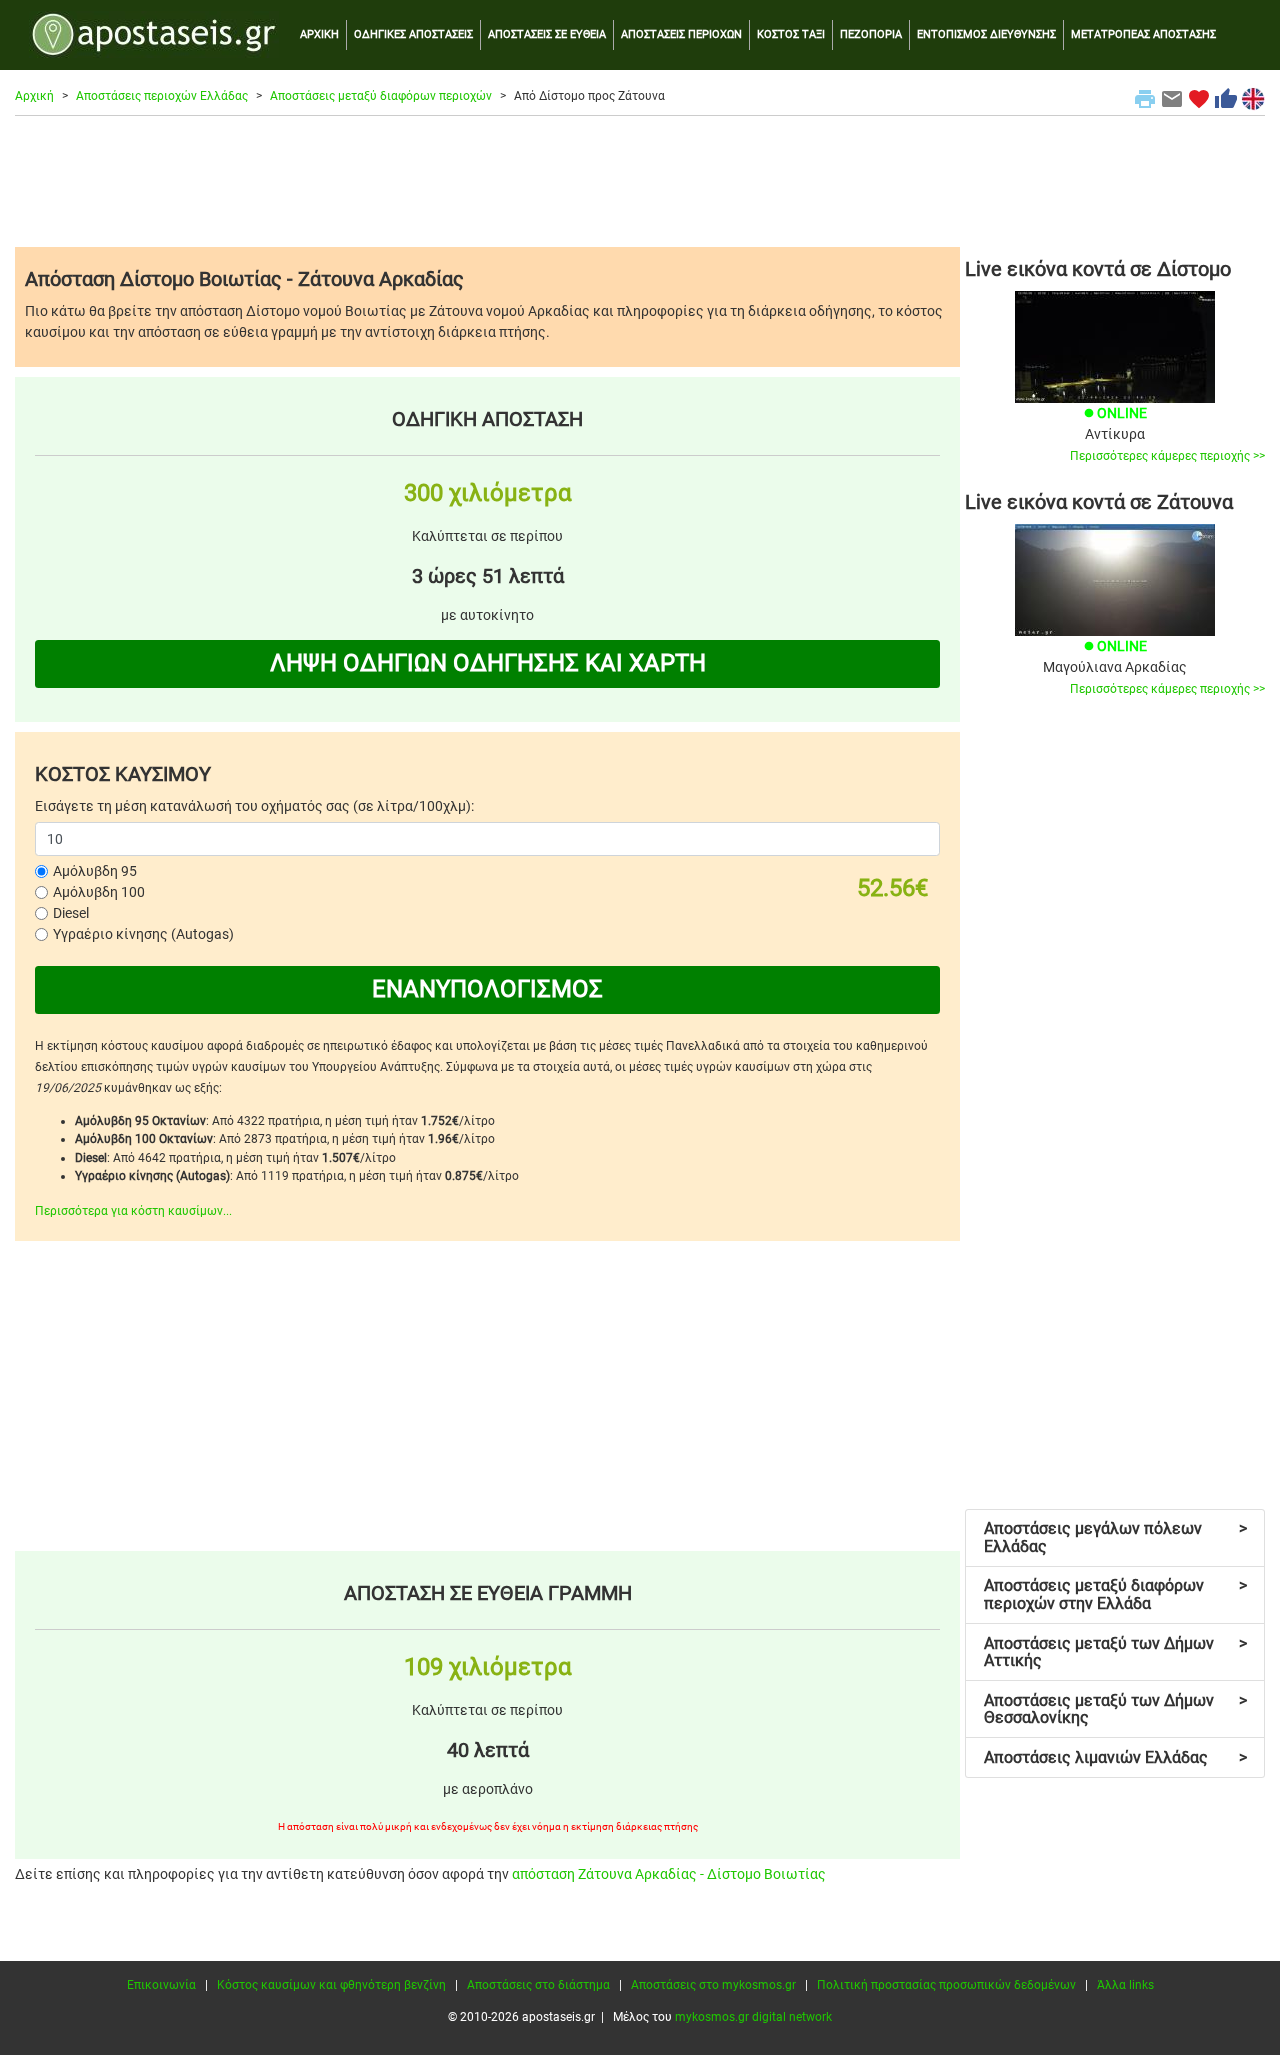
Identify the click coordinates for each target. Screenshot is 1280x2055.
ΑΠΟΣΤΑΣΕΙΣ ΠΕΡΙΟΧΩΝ (681, 34)
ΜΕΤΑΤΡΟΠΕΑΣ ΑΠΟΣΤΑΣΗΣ (1143, 34)
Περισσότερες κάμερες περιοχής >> (1167, 456)
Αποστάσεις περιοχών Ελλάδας (162, 96)
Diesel (71, 913)
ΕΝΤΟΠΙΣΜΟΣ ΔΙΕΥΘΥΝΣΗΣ (986, 34)
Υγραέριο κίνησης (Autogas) (143, 934)
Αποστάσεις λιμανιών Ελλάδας (1115, 1757)
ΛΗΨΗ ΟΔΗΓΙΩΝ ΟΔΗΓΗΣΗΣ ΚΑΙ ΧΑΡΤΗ (488, 663)
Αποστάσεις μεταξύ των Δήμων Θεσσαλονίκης (1115, 1709)
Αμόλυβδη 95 (95, 871)
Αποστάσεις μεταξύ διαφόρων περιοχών (381, 96)
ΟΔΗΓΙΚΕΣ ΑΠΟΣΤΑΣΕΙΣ (413, 34)
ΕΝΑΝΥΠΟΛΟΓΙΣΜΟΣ (487, 989)
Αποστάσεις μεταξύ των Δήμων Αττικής (1115, 1652)
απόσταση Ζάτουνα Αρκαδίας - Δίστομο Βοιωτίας (669, 1874)
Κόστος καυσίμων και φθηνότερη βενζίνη (331, 1985)
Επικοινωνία (161, 1985)
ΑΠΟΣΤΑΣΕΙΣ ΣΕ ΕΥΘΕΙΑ (547, 34)
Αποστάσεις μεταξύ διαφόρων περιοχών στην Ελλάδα (1115, 1594)
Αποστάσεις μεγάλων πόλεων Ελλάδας (1115, 1537)
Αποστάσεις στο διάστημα (538, 1985)
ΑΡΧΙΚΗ (319, 34)
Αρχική (34, 96)
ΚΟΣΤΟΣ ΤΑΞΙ (791, 34)
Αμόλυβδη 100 (99, 892)
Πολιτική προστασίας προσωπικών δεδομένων (946, 1985)
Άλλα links (1125, 1985)
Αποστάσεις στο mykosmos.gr (713, 1985)
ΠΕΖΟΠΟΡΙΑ (871, 34)
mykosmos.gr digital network (753, 2017)
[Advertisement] (640, 181)
